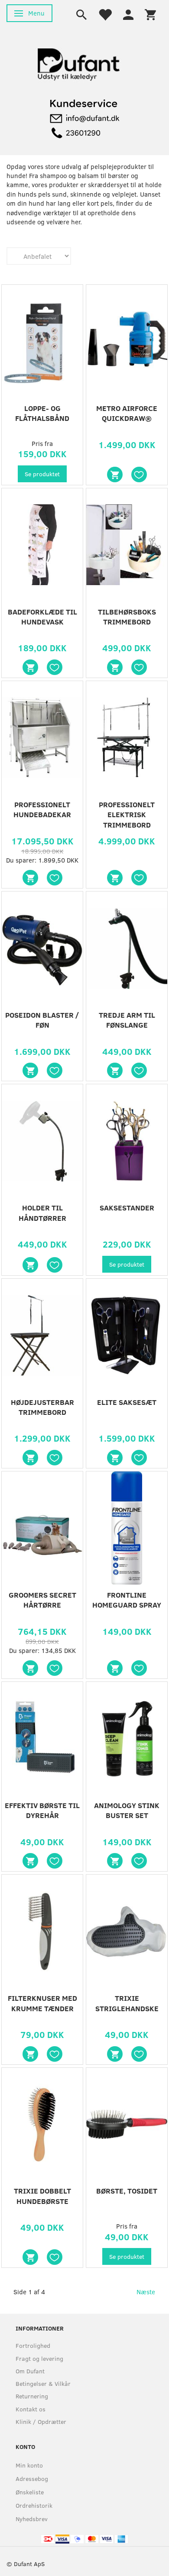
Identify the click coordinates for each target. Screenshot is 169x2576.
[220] (30, 2054)
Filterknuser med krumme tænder (42, 2003)
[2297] (30, 1070)
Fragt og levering (39, 2358)
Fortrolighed (33, 2345)
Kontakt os (31, 2409)
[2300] (115, 667)
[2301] (30, 667)
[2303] (115, 474)
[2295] (30, 1265)
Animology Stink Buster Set (127, 1810)
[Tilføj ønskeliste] (139, 474)
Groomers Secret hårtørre (42, 1600)
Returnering (32, 2396)
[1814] (30, 1668)
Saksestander (127, 1208)
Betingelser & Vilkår (43, 2383)
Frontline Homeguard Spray (127, 1600)
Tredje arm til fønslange (127, 1020)
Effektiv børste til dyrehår (42, 1810)
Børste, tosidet (127, 2191)
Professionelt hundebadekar (42, 810)
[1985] (115, 1458)
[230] (30, 2257)
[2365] (115, 1861)
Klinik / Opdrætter (41, 2422)
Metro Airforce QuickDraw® (127, 413)
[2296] (115, 1070)
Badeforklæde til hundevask (42, 617)
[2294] (30, 1458)
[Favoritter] (105, 14)
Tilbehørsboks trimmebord (127, 617)
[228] (115, 2054)
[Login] (128, 14)
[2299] (30, 878)
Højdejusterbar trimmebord (42, 1407)
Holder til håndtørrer (42, 1213)
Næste (146, 2292)
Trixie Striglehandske (127, 2003)
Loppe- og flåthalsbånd (42, 413)
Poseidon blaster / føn (42, 1020)
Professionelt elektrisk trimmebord (127, 815)
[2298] (115, 878)
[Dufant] (78, 62)
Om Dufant (30, 2371)
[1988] (115, 1668)
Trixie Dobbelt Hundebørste (42, 2196)
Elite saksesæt (127, 1402)
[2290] (30, 1861)
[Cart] (150, 14)
